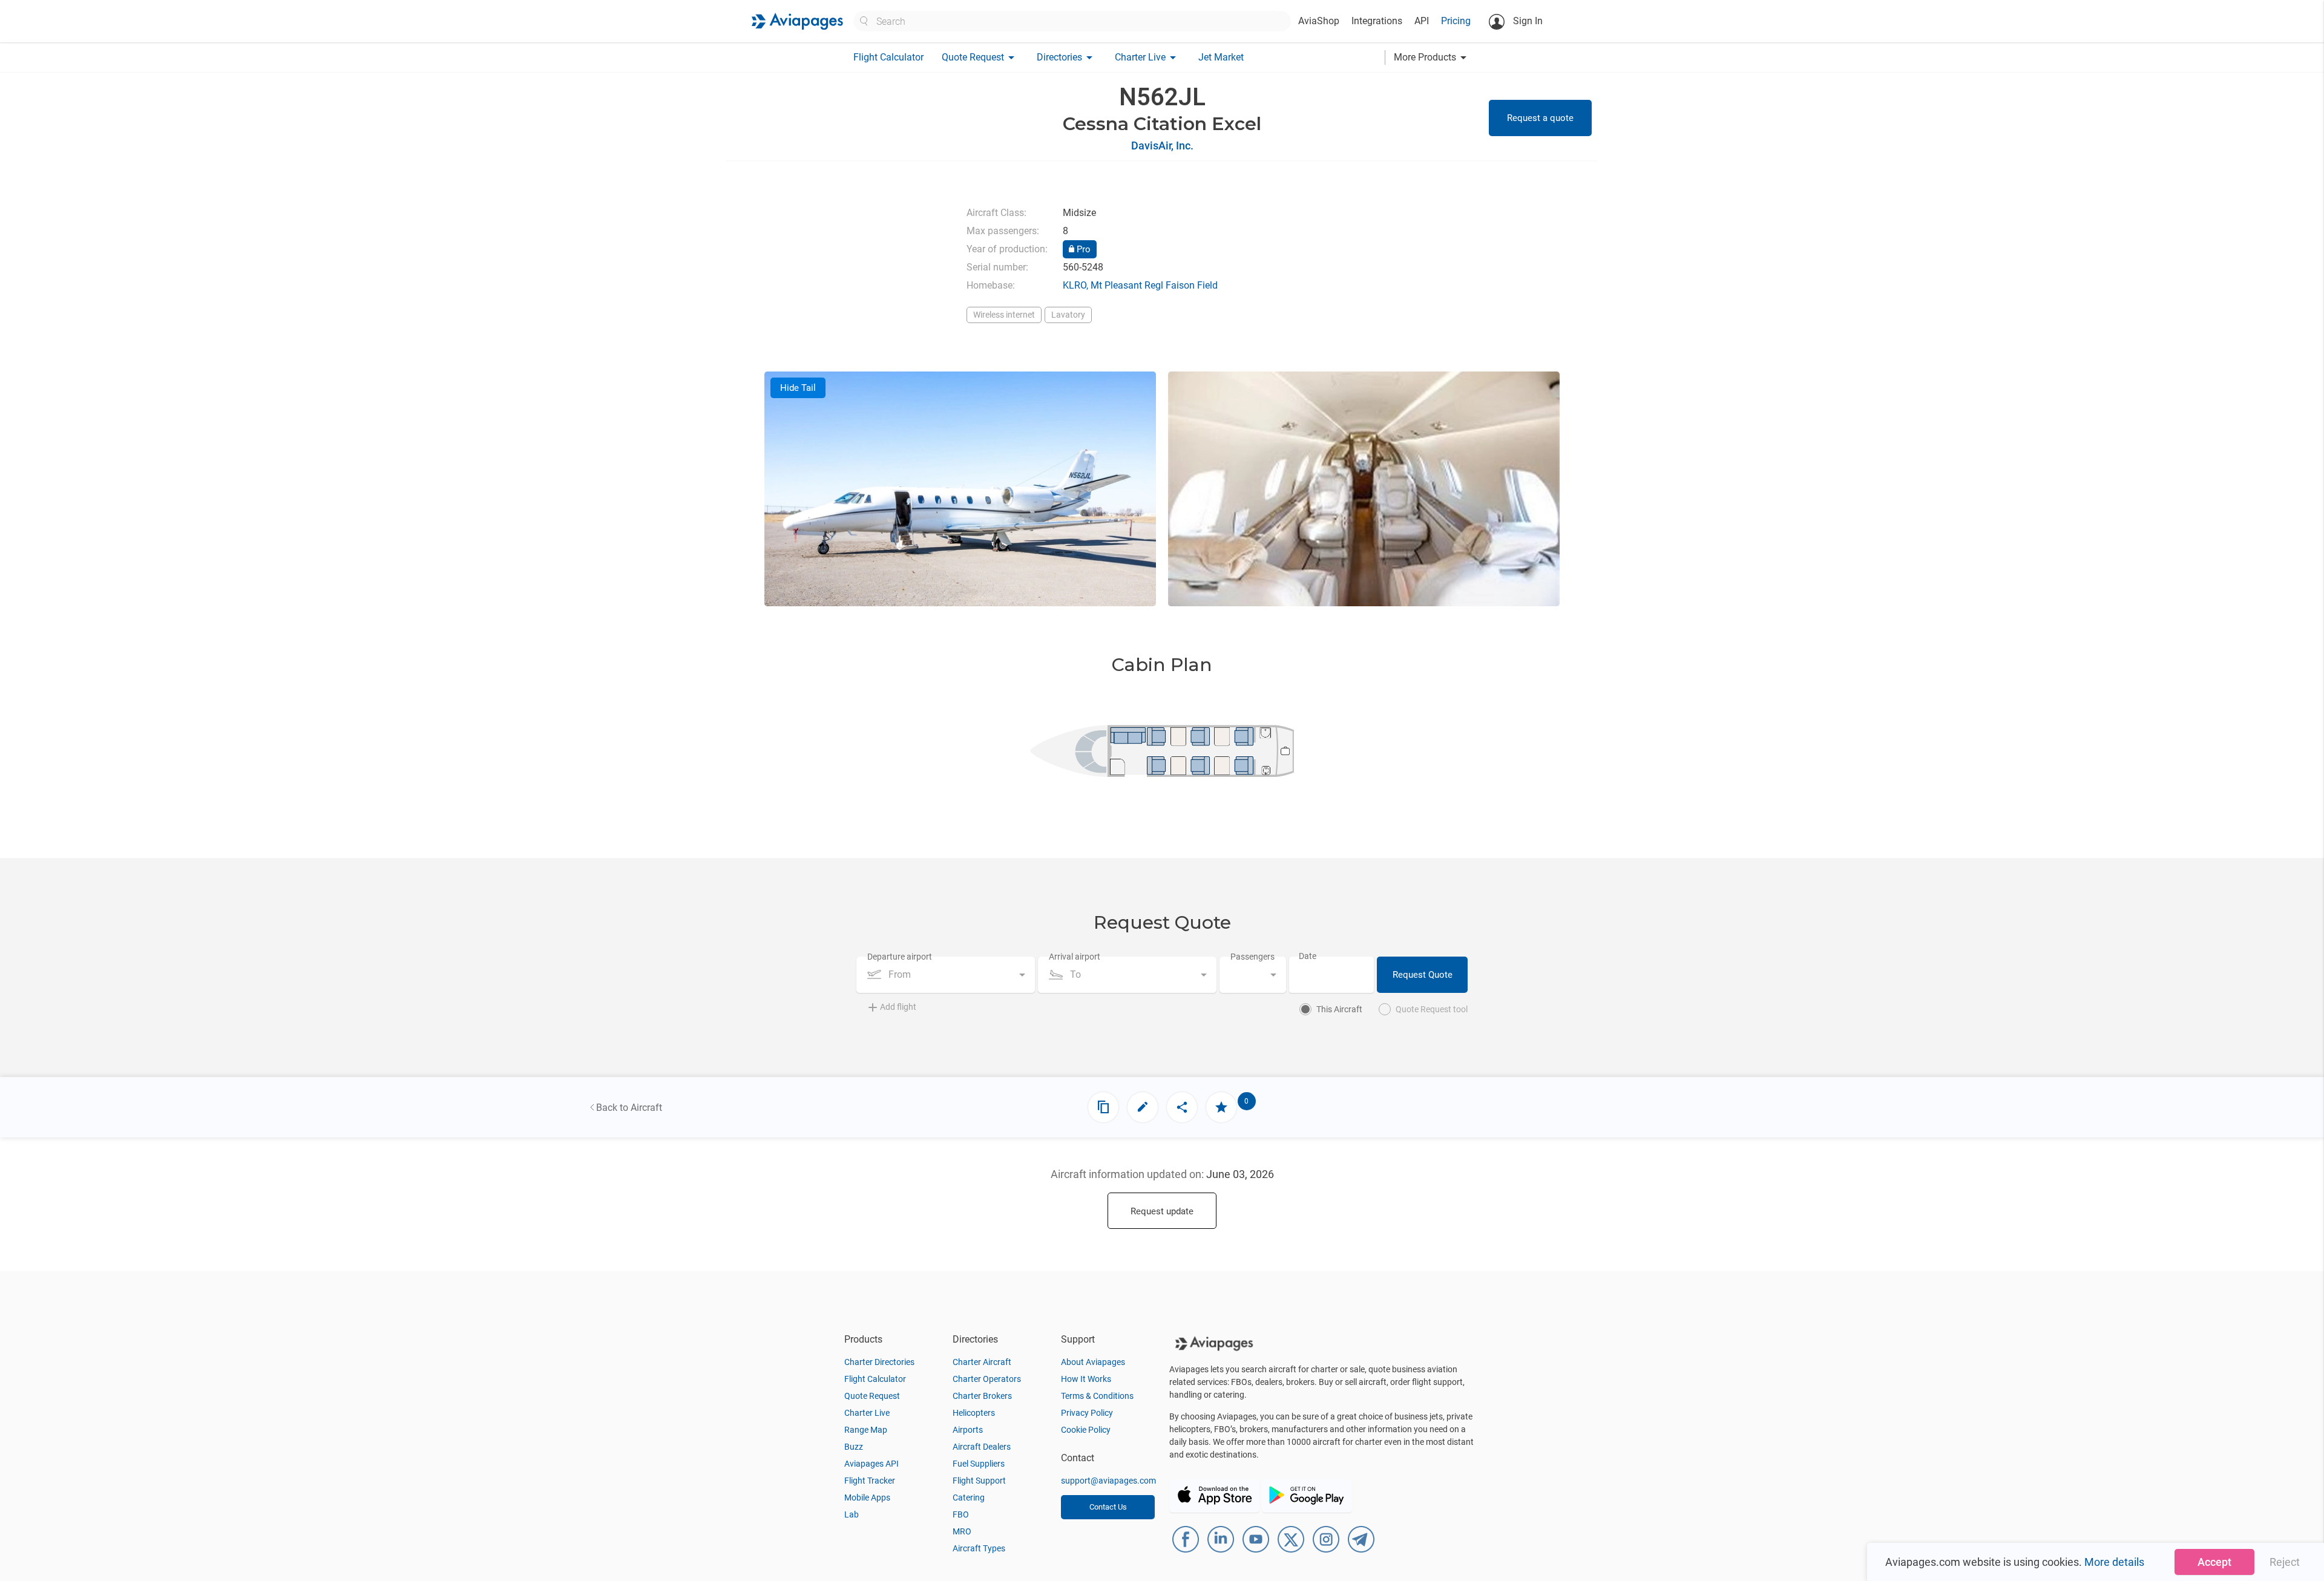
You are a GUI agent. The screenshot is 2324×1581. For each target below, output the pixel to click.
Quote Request (872, 1396)
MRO (962, 1531)
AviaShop (1319, 21)
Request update (1162, 1211)
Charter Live (867, 1413)
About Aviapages (1093, 1362)
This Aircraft (1339, 1009)
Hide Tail (798, 388)
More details (2114, 1562)
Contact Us (1108, 1507)
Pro (1082, 249)
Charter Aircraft (982, 1362)
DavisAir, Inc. (1162, 146)
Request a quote (1540, 118)
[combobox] (946, 975)
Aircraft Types (979, 1548)
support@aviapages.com (1108, 1481)
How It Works (1086, 1379)
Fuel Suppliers (979, 1464)
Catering (969, 1498)
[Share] (1182, 1107)
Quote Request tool (1432, 1009)
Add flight (898, 1007)
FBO (961, 1514)
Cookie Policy (1086, 1430)
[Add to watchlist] (1221, 1107)
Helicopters (974, 1413)
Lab (852, 1514)
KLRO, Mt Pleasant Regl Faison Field (1140, 285)
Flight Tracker (870, 1481)
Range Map (866, 1430)
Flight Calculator (888, 57)
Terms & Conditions (1097, 1396)
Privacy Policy (1087, 1413)
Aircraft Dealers (982, 1447)
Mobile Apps (867, 1498)
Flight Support (979, 1481)
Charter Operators (987, 1379)
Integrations (1377, 21)
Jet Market (1221, 57)
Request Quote (1423, 975)
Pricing (1456, 21)
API (1422, 21)
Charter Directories (879, 1362)
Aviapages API (871, 1464)
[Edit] (1143, 1107)
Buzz (854, 1447)
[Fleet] (1103, 1107)
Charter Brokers (982, 1396)
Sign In (1527, 21)
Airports (968, 1430)
